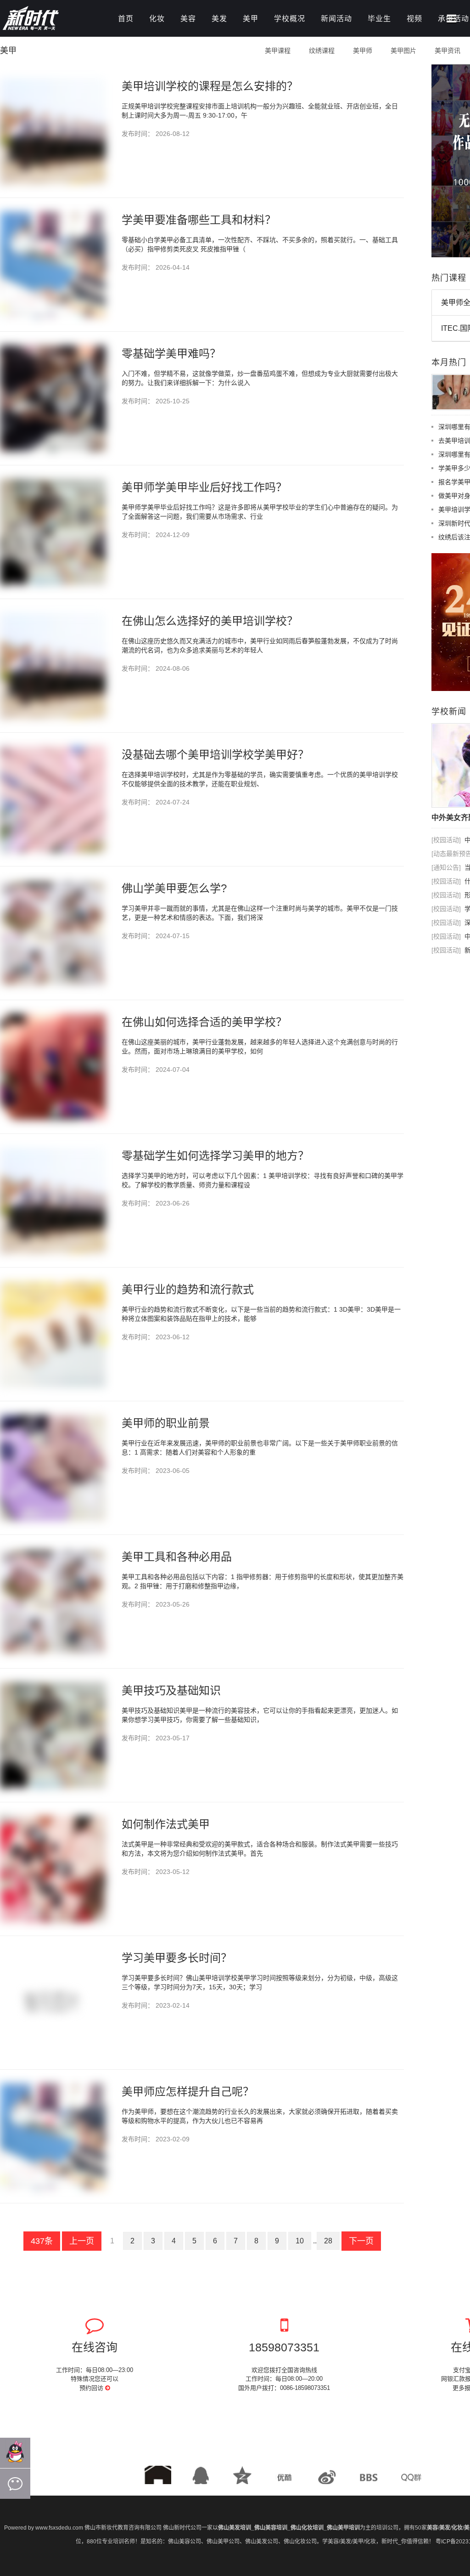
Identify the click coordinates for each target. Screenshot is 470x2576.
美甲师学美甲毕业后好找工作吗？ (204, 487)
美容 (188, 19)
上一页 (82, 2241)
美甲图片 (403, 51)
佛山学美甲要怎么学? (174, 888)
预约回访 (92, 2388)
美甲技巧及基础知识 (171, 1690)
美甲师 (363, 51)
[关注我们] (15, 2484)
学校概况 (290, 19)
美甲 (251, 19)
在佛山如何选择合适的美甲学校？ (204, 1022)
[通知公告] (446, 867)
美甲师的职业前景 (166, 1423)
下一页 (361, 2241)
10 (300, 2241)
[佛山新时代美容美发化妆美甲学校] (50, 20)
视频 (414, 19)
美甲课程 (278, 51)
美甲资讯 (448, 51)
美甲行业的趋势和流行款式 (188, 1289)
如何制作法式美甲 (166, 1824)
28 (328, 2241)
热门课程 (449, 278)
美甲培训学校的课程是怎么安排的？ (210, 86)
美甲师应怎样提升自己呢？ (188, 2092)
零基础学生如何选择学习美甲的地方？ (215, 1156)
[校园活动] (446, 840)
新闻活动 (336, 19)
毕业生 (379, 19)
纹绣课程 (322, 51)
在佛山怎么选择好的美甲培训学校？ (210, 621)
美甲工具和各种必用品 (177, 1557)
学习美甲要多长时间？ (177, 1958)
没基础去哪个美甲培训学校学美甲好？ (215, 755)
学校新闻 (449, 712)
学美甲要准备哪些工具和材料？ (199, 220)
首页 (126, 19)
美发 (219, 19)
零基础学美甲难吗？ (171, 354)
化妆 (157, 19)
